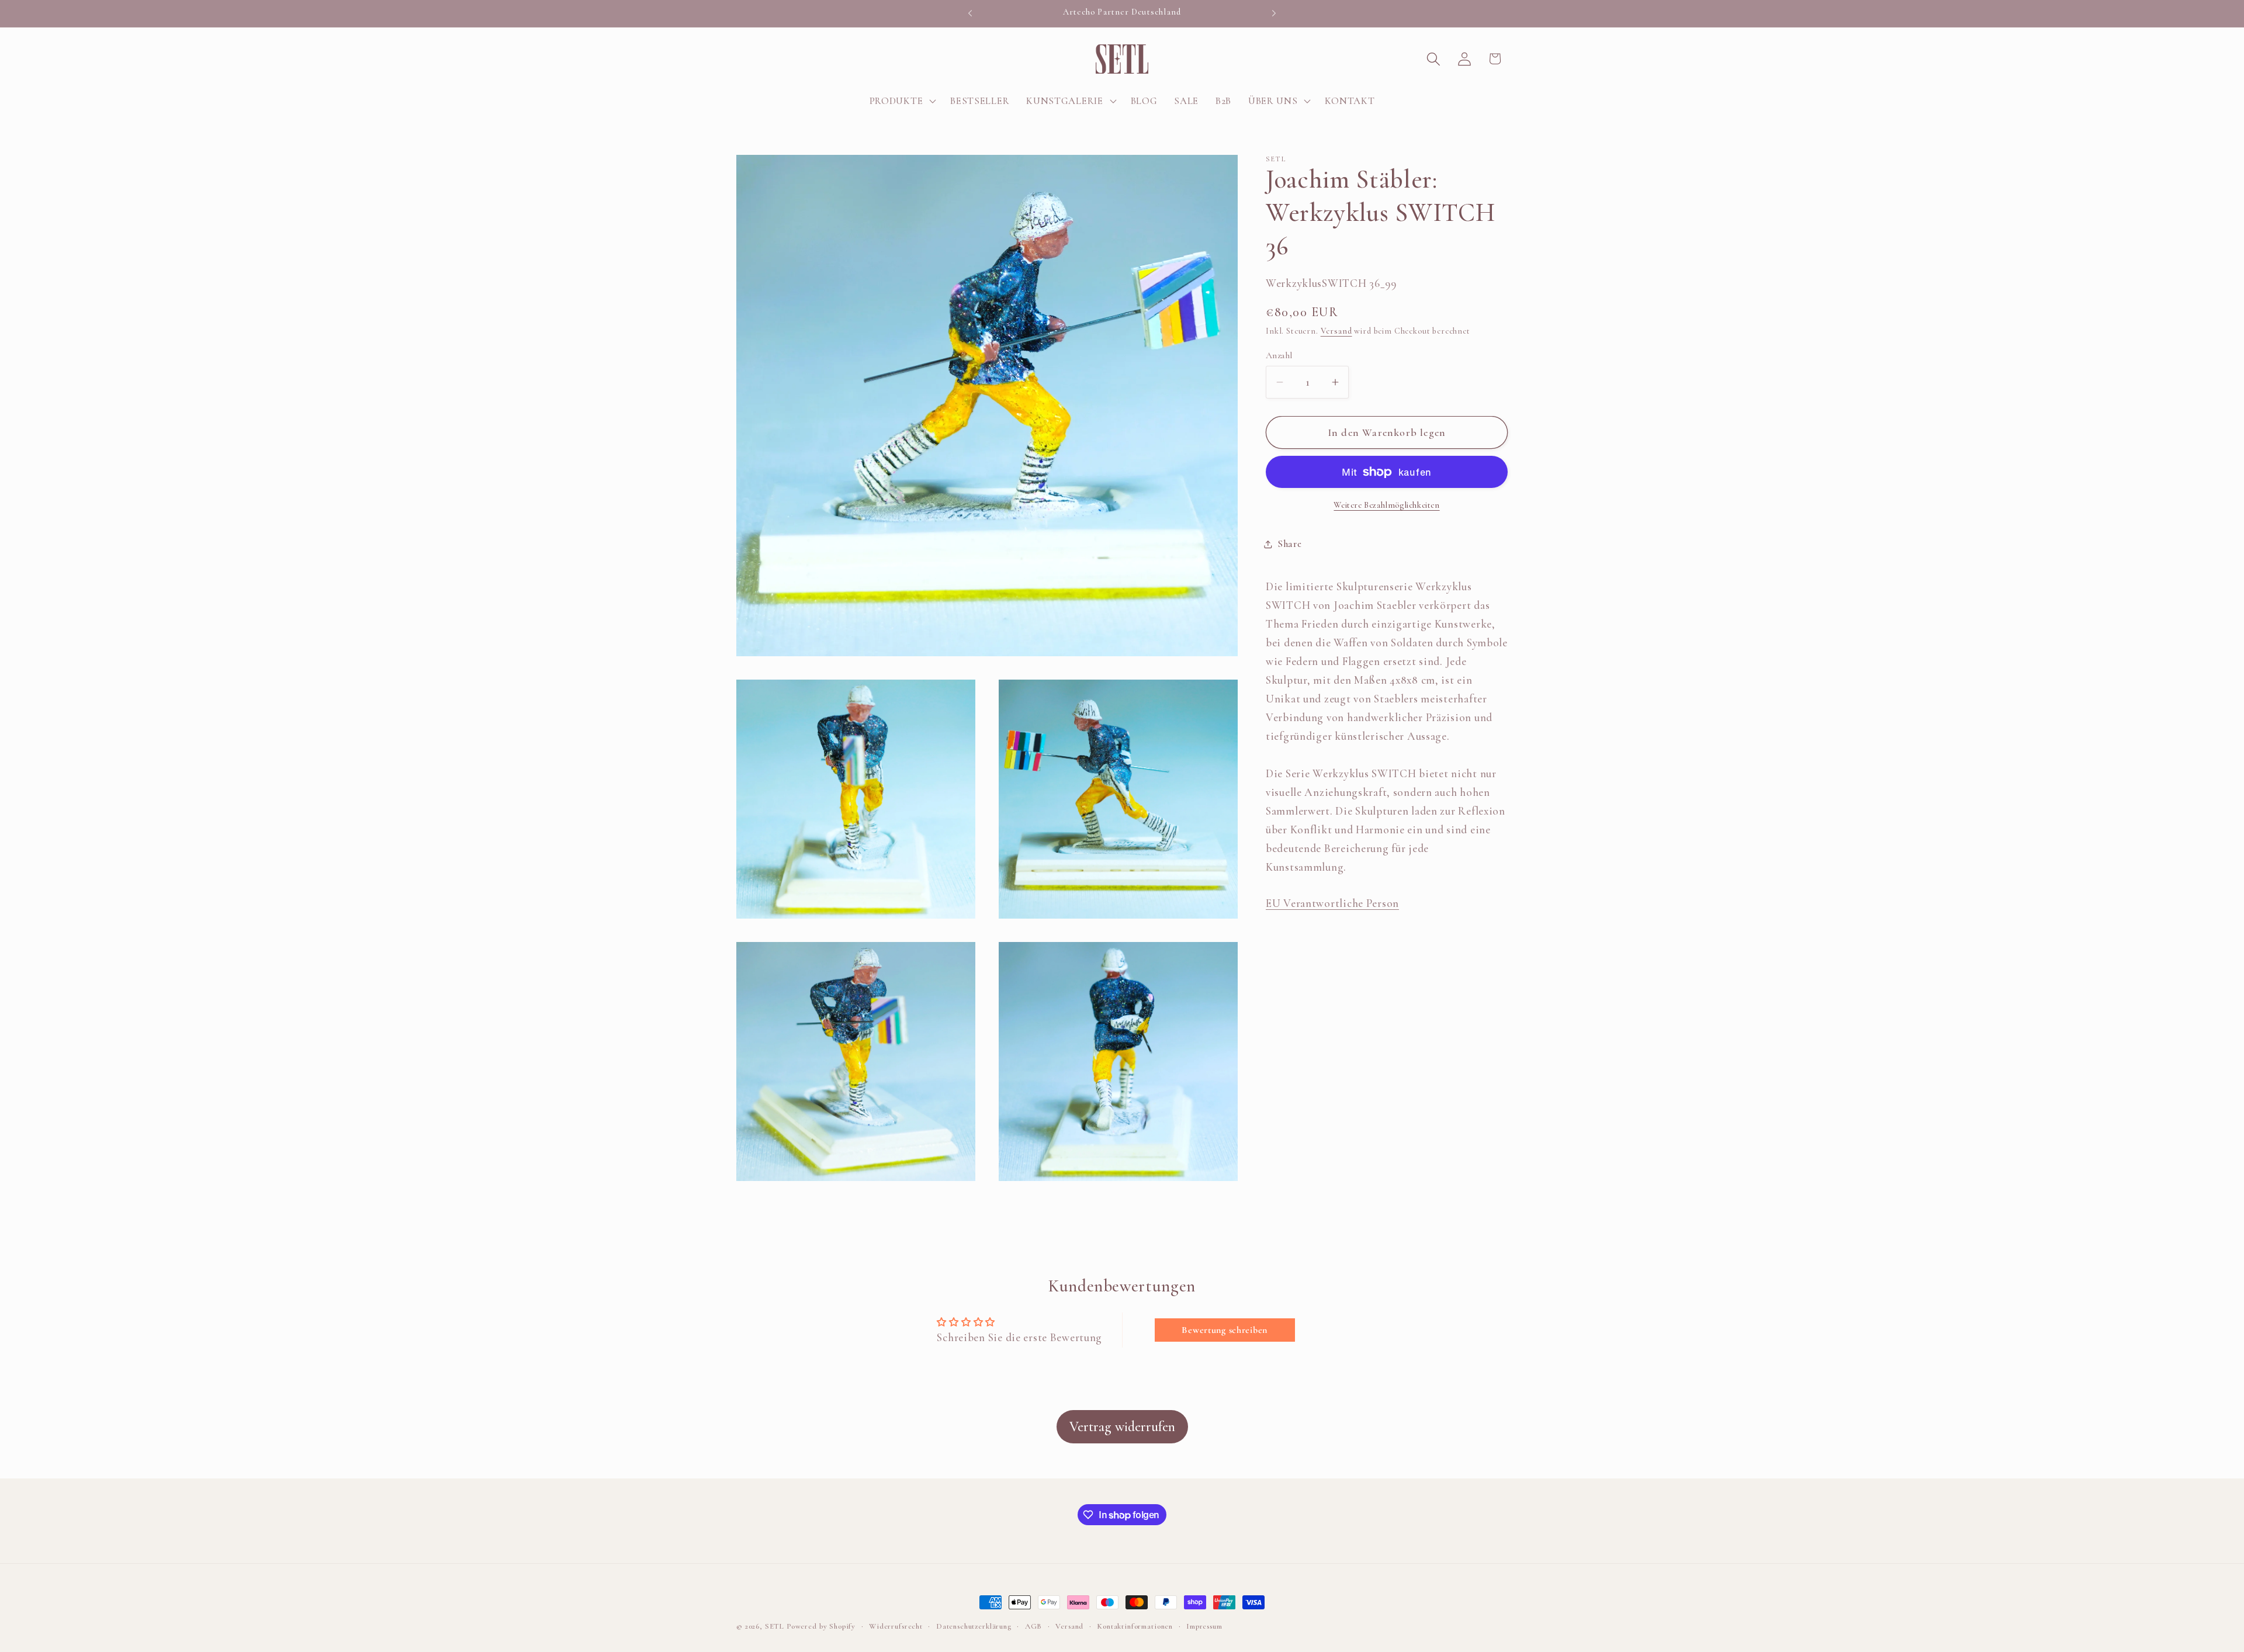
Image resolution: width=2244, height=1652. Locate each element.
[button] (901, 101)
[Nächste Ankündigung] (1274, 13)
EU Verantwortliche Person (1332, 903)
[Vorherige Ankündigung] (970, 13)
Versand (1336, 331)
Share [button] (1290, 544)
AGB (1034, 1626)
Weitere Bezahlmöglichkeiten (1386, 505)
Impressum (1204, 1626)
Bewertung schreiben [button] (1225, 1329)
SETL (775, 1626)
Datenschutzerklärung (974, 1626)
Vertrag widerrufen (1122, 1427)
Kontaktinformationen (1135, 1626)
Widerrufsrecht (896, 1626)
